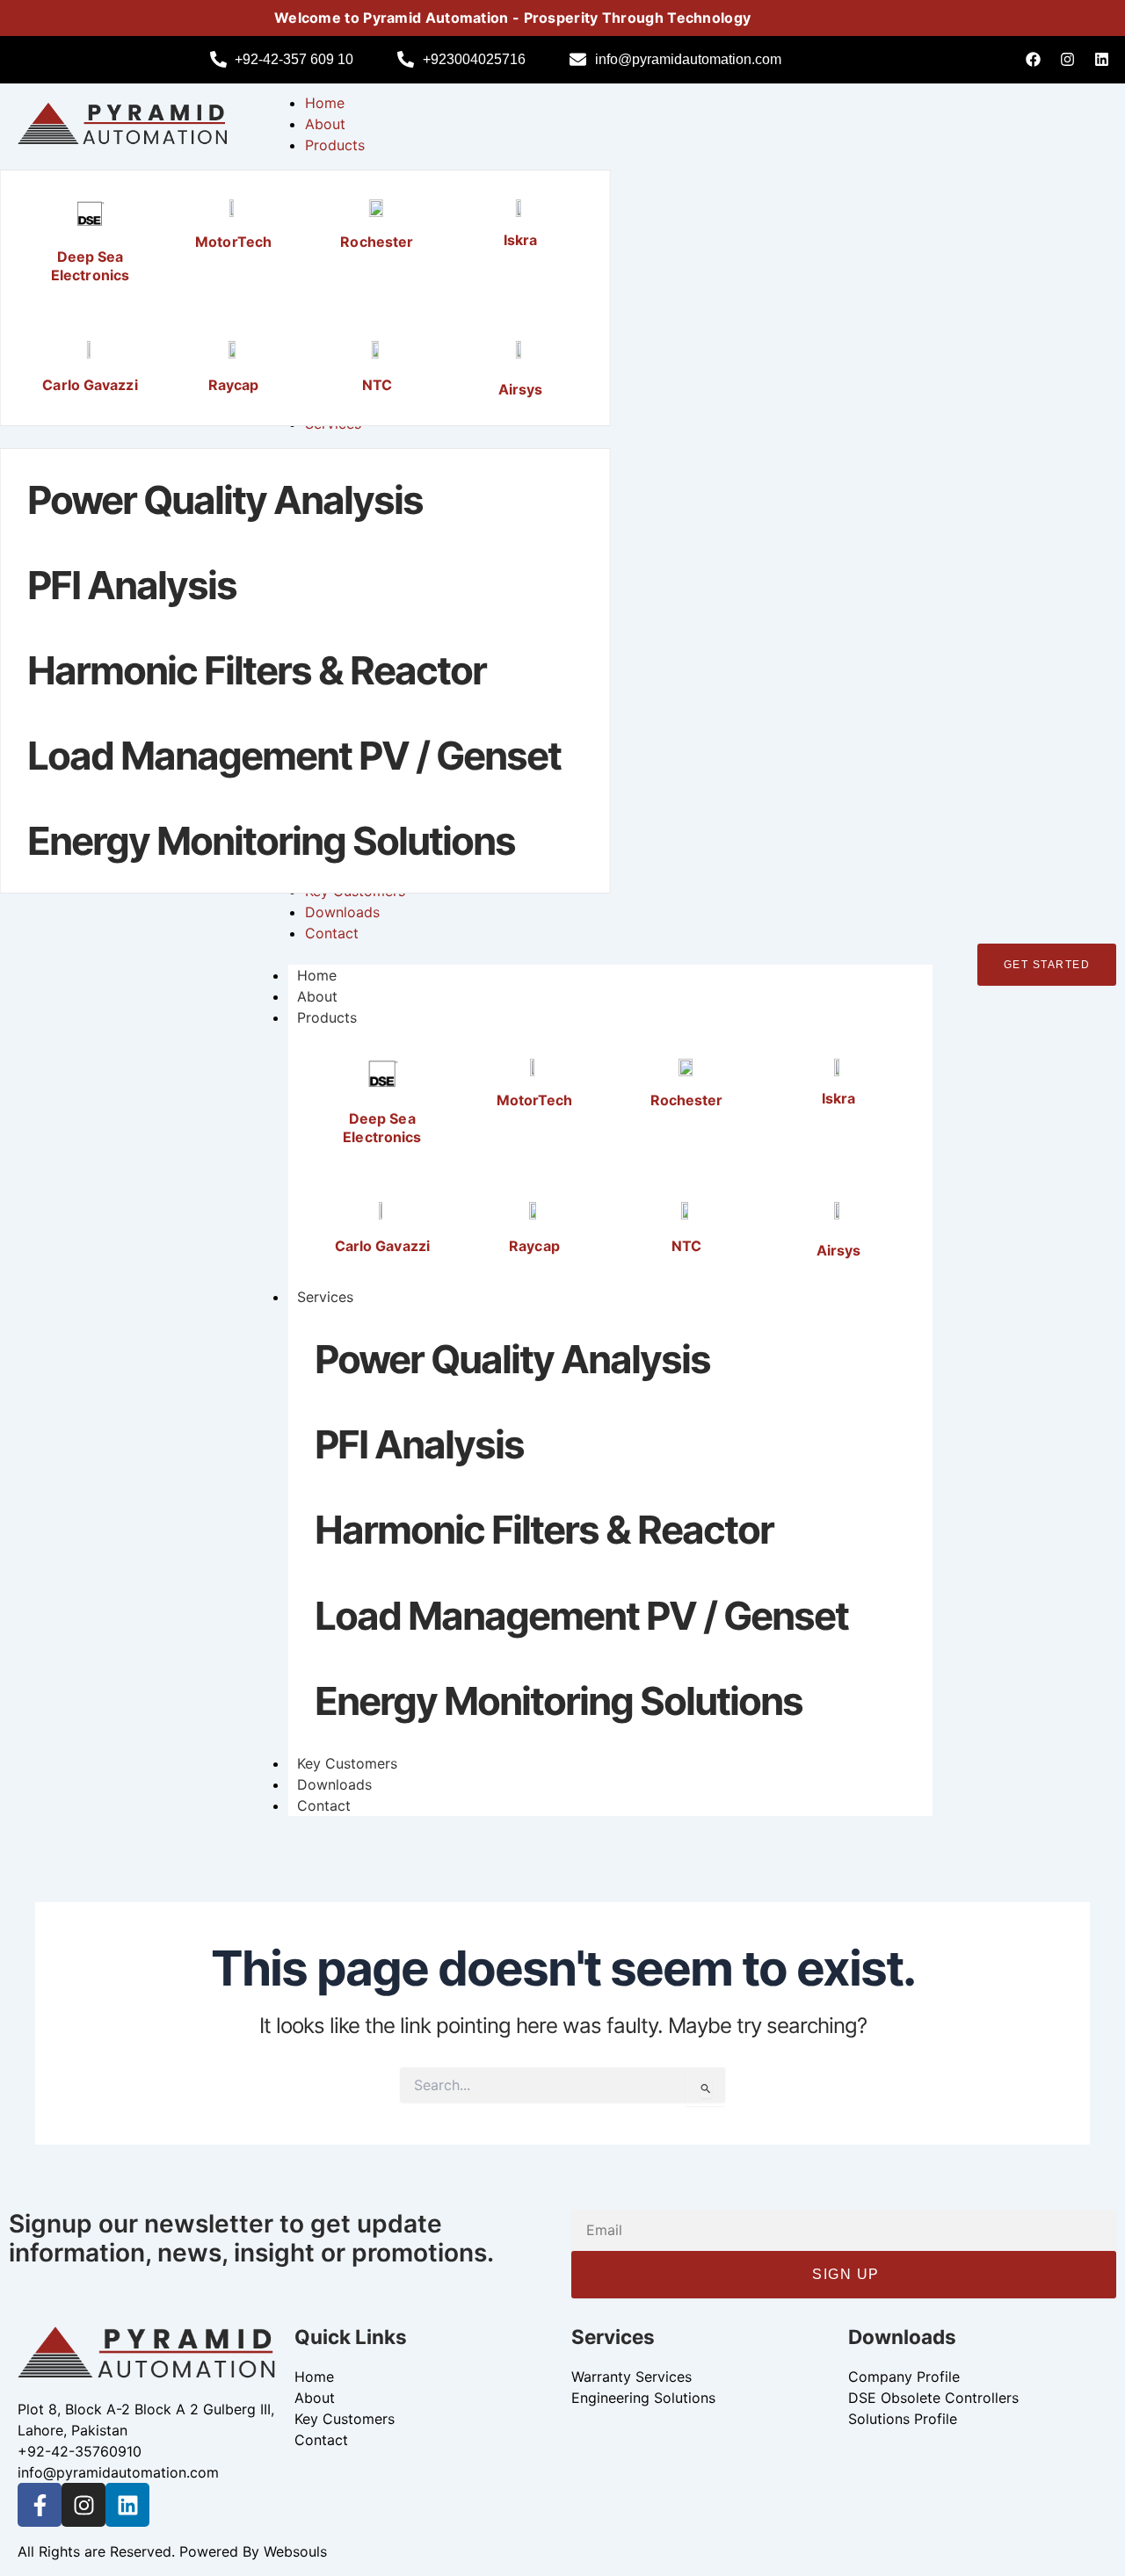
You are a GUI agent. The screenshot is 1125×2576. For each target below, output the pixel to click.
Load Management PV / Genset (294, 756)
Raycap (234, 385)
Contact (324, 1805)
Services (325, 1297)
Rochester (377, 242)
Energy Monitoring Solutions (271, 841)
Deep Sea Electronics (90, 266)
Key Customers (347, 1763)
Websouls (295, 2551)
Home (317, 975)
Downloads (334, 1784)
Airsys (521, 389)
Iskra (521, 240)
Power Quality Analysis (225, 500)
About (317, 996)
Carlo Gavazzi (90, 385)
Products (327, 1017)
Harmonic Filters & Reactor (257, 670)
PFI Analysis (132, 585)
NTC (377, 385)
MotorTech (233, 242)
